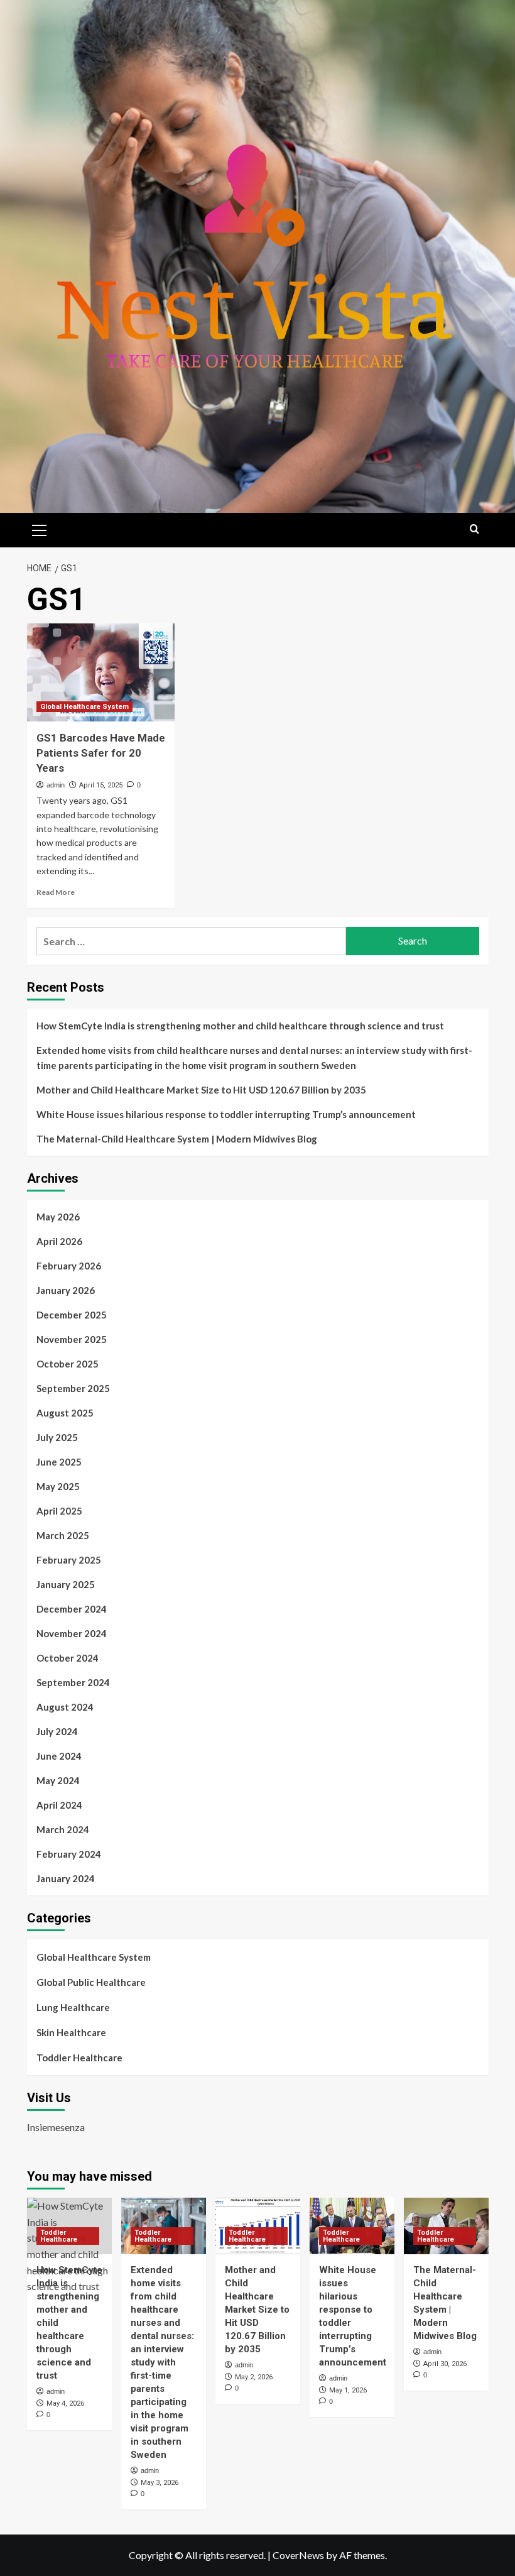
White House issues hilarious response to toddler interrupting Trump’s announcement (226, 1114)
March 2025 (63, 1535)
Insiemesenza (56, 2127)
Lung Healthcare (73, 2007)
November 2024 (72, 1633)
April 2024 (59, 1805)
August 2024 (65, 1707)
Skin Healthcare (71, 2032)
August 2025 (65, 1413)
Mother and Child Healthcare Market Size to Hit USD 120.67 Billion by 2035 (201, 1090)
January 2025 (66, 1584)
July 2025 (57, 1437)
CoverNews (298, 2555)
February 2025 (69, 1560)
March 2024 (63, 1829)
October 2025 (68, 1364)
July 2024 (57, 1731)
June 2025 (59, 1462)
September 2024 (73, 1682)
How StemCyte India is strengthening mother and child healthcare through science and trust (240, 1026)
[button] (40, 529)
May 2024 (58, 1780)
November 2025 (72, 1339)
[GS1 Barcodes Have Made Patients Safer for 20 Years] (101, 673)
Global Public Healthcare (91, 1982)
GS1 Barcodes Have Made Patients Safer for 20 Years (101, 753)
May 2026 (58, 1217)
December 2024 (72, 1609)
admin (56, 785)
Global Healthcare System (84, 707)
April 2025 (59, 1511)
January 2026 (66, 1290)
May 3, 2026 (160, 2483)
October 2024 (68, 1658)
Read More (56, 892)
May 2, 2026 (254, 2377)
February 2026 (69, 1266)
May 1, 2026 (348, 2390)
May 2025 (58, 1486)
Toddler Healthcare (79, 2058)
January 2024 (66, 1878)
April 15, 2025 (101, 785)
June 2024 (59, 1756)
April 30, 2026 (445, 2364)
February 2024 (69, 1854)
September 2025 (73, 1388)
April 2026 (59, 1241)
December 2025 (72, 1315)
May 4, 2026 (65, 2403)
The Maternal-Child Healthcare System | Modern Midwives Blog (177, 1139)
